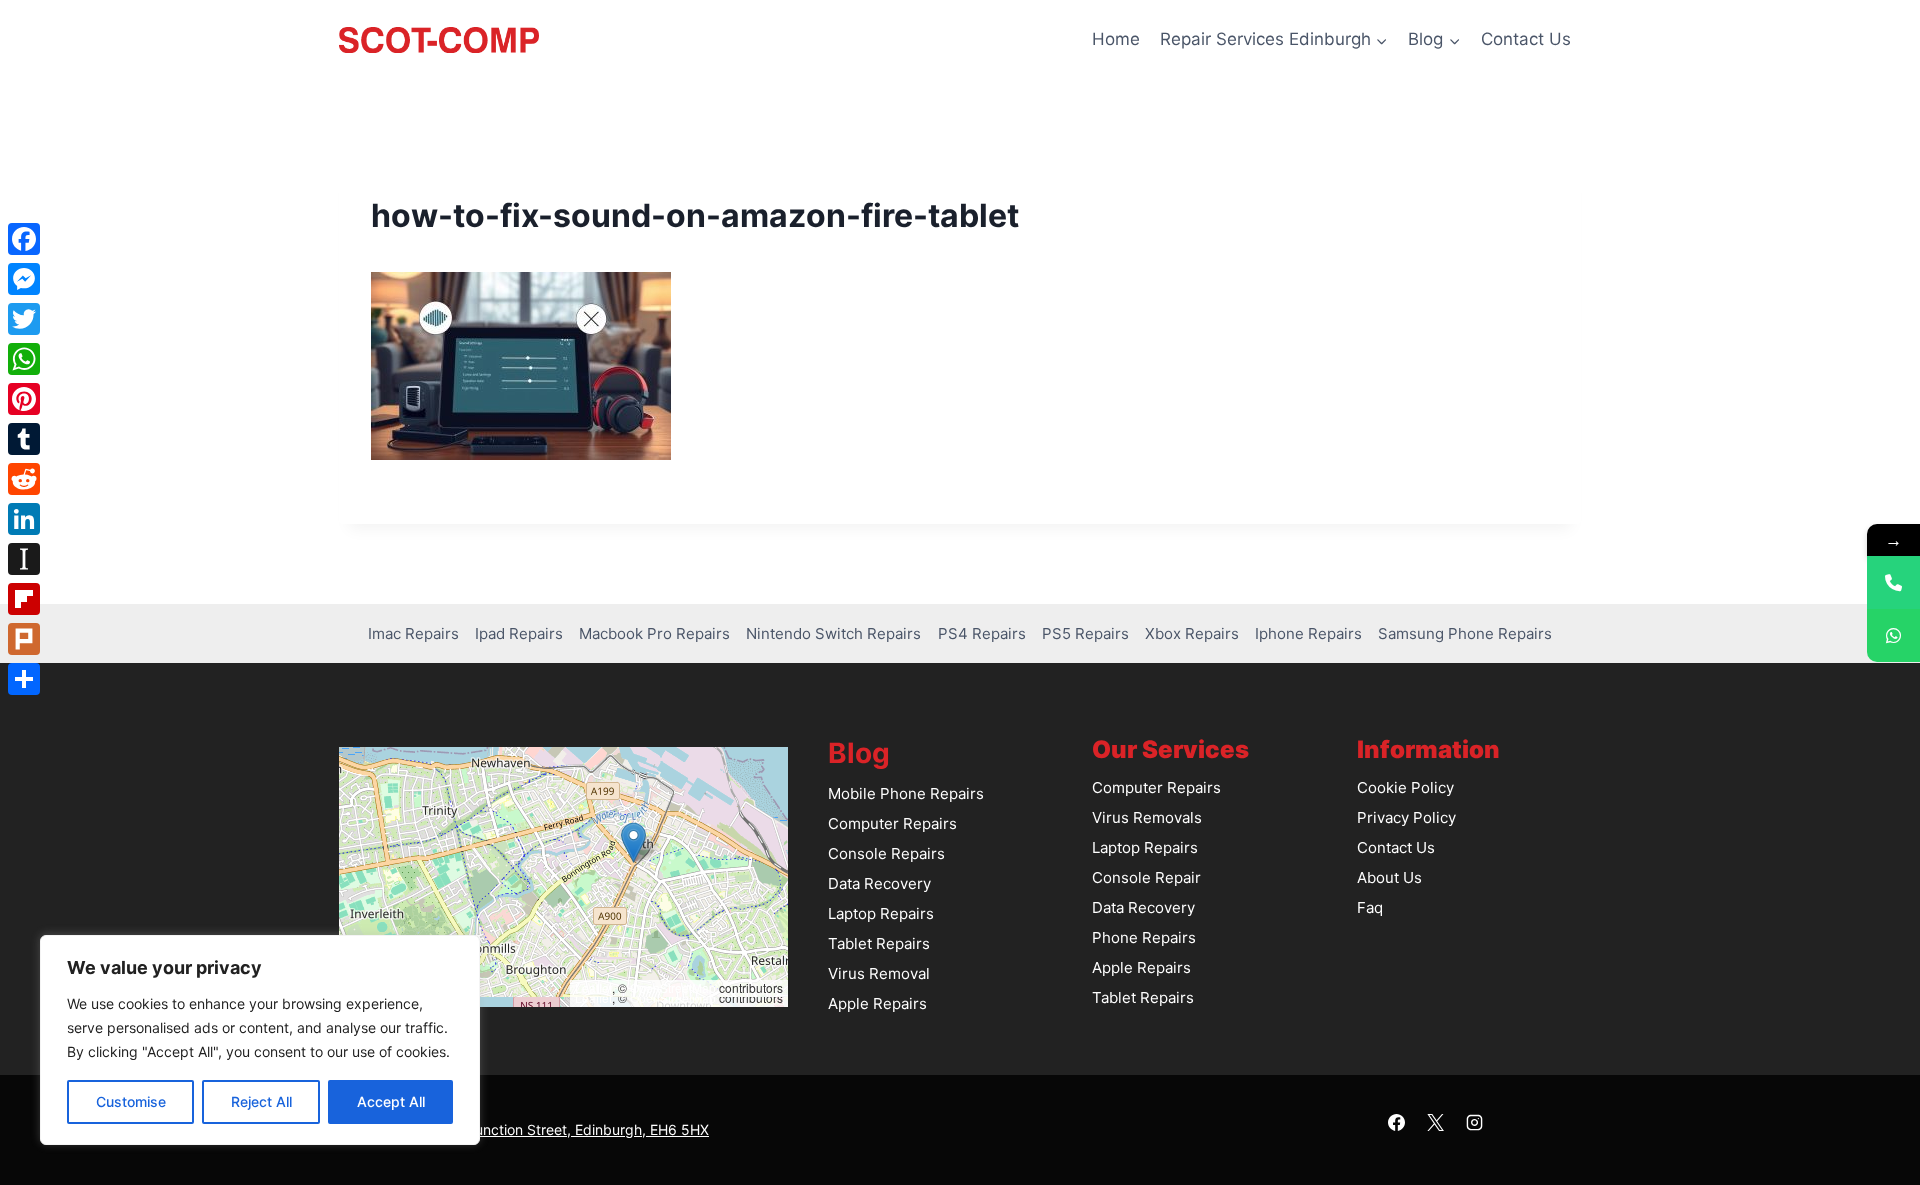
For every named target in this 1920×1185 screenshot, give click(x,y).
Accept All (391, 1101)
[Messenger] (24, 279)
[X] (1436, 1122)
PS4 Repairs (982, 633)
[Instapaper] (24, 559)
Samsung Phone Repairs (1465, 633)
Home (1116, 39)
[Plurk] (24, 639)
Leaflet (593, 987)
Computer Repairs (892, 823)
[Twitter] (24, 319)
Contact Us (1526, 39)
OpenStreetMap (673, 987)
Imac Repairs (413, 633)
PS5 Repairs (1085, 633)
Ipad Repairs (519, 633)
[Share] (24, 679)
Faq (1370, 907)
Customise (131, 1101)
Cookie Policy (1405, 787)
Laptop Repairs (881, 913)
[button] (633, 842)
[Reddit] (24, 479)
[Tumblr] (24, 439)
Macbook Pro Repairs (654, 633)
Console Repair (1146, 877)
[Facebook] (1396, 1122)
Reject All (261, 1101)
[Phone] (1893, 582)
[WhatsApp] (24, 359)
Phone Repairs (1144, 937)
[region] (260, 1040)
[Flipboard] (24, 599)
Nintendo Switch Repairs (833, 633)
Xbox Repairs (1192, 633)
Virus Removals (1147, 817)
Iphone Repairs (1308, 633)
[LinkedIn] (24, 519)
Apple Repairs (877, 1003)
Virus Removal (879, 973)
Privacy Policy (1406, 817)
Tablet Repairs (879, 943)
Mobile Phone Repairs (906, 793)
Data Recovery (879, 883)
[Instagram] (1475, 1122)
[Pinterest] (24, 399)
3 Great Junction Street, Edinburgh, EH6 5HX (561, 1129)
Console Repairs (886, 853)
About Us (1389, 877)
